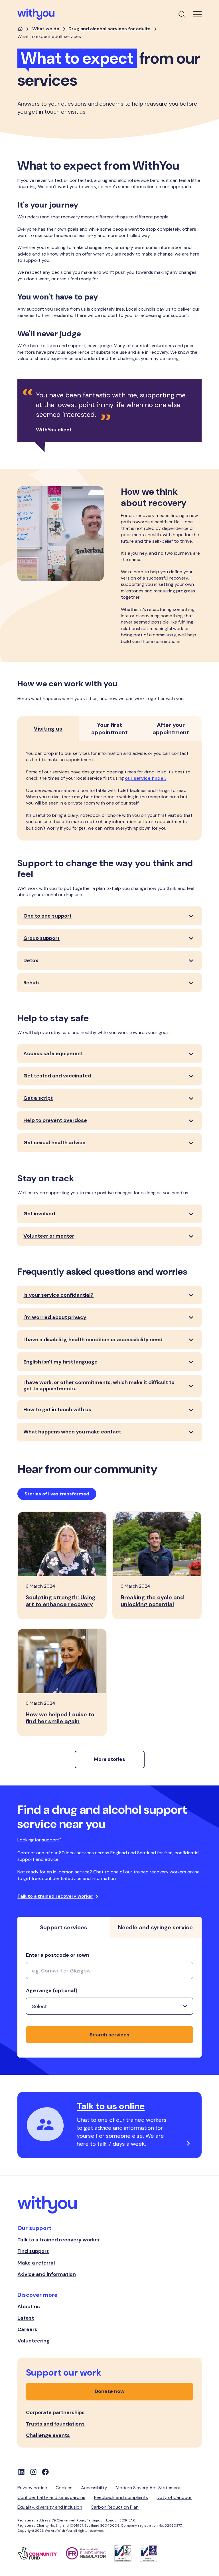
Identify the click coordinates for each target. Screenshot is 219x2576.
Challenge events (48, 2435)
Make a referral (36, 2263)
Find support (33, 2251)
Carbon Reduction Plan (115, 2507)
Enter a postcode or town (58, 1955)
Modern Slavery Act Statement (148, 2488)
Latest (26, 2318)
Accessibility (94, 2488)
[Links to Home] (36, 14)
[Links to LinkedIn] (21, 2472)
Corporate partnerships (55, 2412)
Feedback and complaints (121, 2497)
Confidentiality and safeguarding (51, 2497)
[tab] (48, 729)
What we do (46, 29)
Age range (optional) (52, 1991)
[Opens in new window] (42, 2553)
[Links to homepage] (20, 29)
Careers (27, 2329)
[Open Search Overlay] (182, 14)
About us (29, 2306)
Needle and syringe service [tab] (155, 1927)
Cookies (64, 2488)
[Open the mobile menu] (197, 14)
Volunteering (34, 2341)
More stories (109, 1759)
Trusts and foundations (55, 2424)
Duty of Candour (174, 2497)
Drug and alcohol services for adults (109, 29)
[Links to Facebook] (45, 2472)
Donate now (110, 2391)
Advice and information (47, 2274)
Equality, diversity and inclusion (50, 2507)
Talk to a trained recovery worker (55, 1896)
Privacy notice (32, 2488)
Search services (109, 2035)
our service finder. (146, 778)
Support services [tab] (64, 1927)
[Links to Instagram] (33, 2472)
